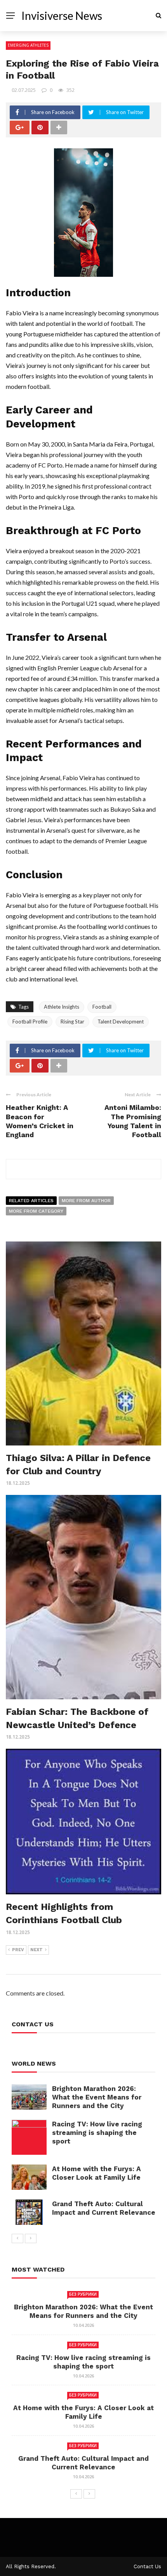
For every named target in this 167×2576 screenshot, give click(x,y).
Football (102, 1007)
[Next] (31, 2238)
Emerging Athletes (28, 45)
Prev (18, 1950)
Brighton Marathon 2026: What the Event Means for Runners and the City (97, 2097)
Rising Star (72, 1022)
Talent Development (121, 1022)
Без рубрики (83, 2294)
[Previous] (17, 2238)
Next (37, 1950)
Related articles (31, 1201)
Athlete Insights (62, 1007)
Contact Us (147, 2566)
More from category (36, 1211)
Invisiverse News (62, 16)
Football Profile (30, 1022)
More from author (86, 1201)
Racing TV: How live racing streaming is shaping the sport (97, 2133)
